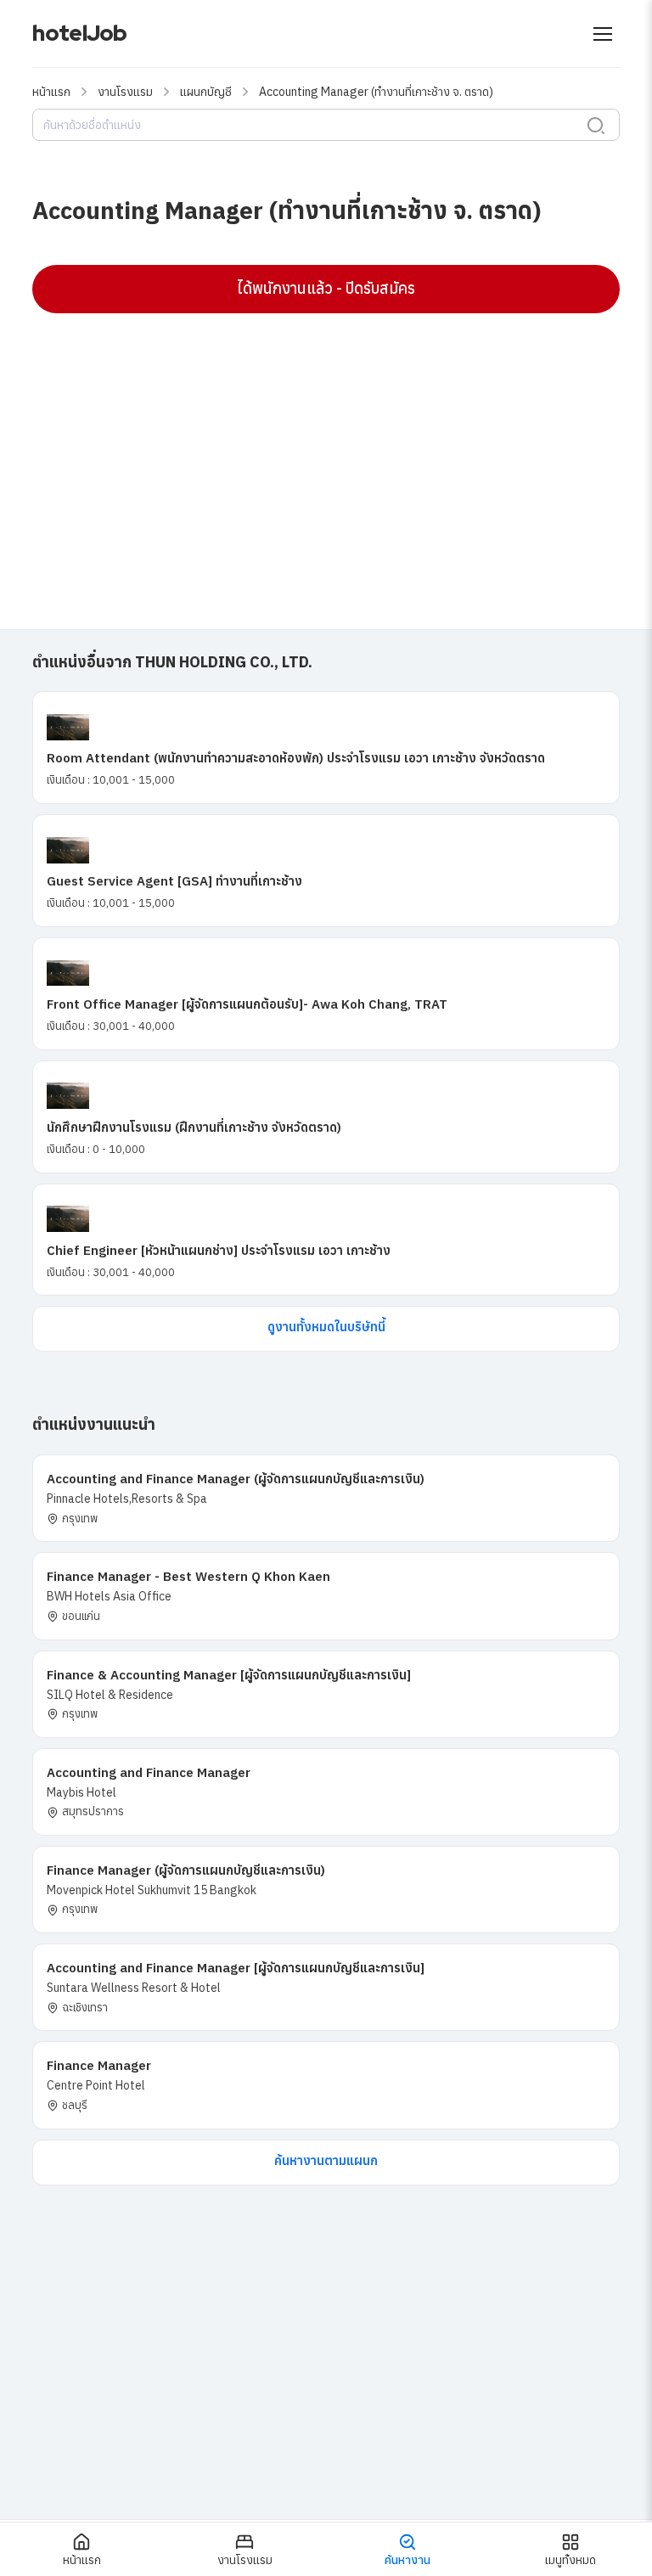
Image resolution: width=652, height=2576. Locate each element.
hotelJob (79, 33)
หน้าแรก (51, 92)
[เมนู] (603, 34)
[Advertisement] (326, 449)
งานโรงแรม (125, 92)
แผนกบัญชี (206, 92)
